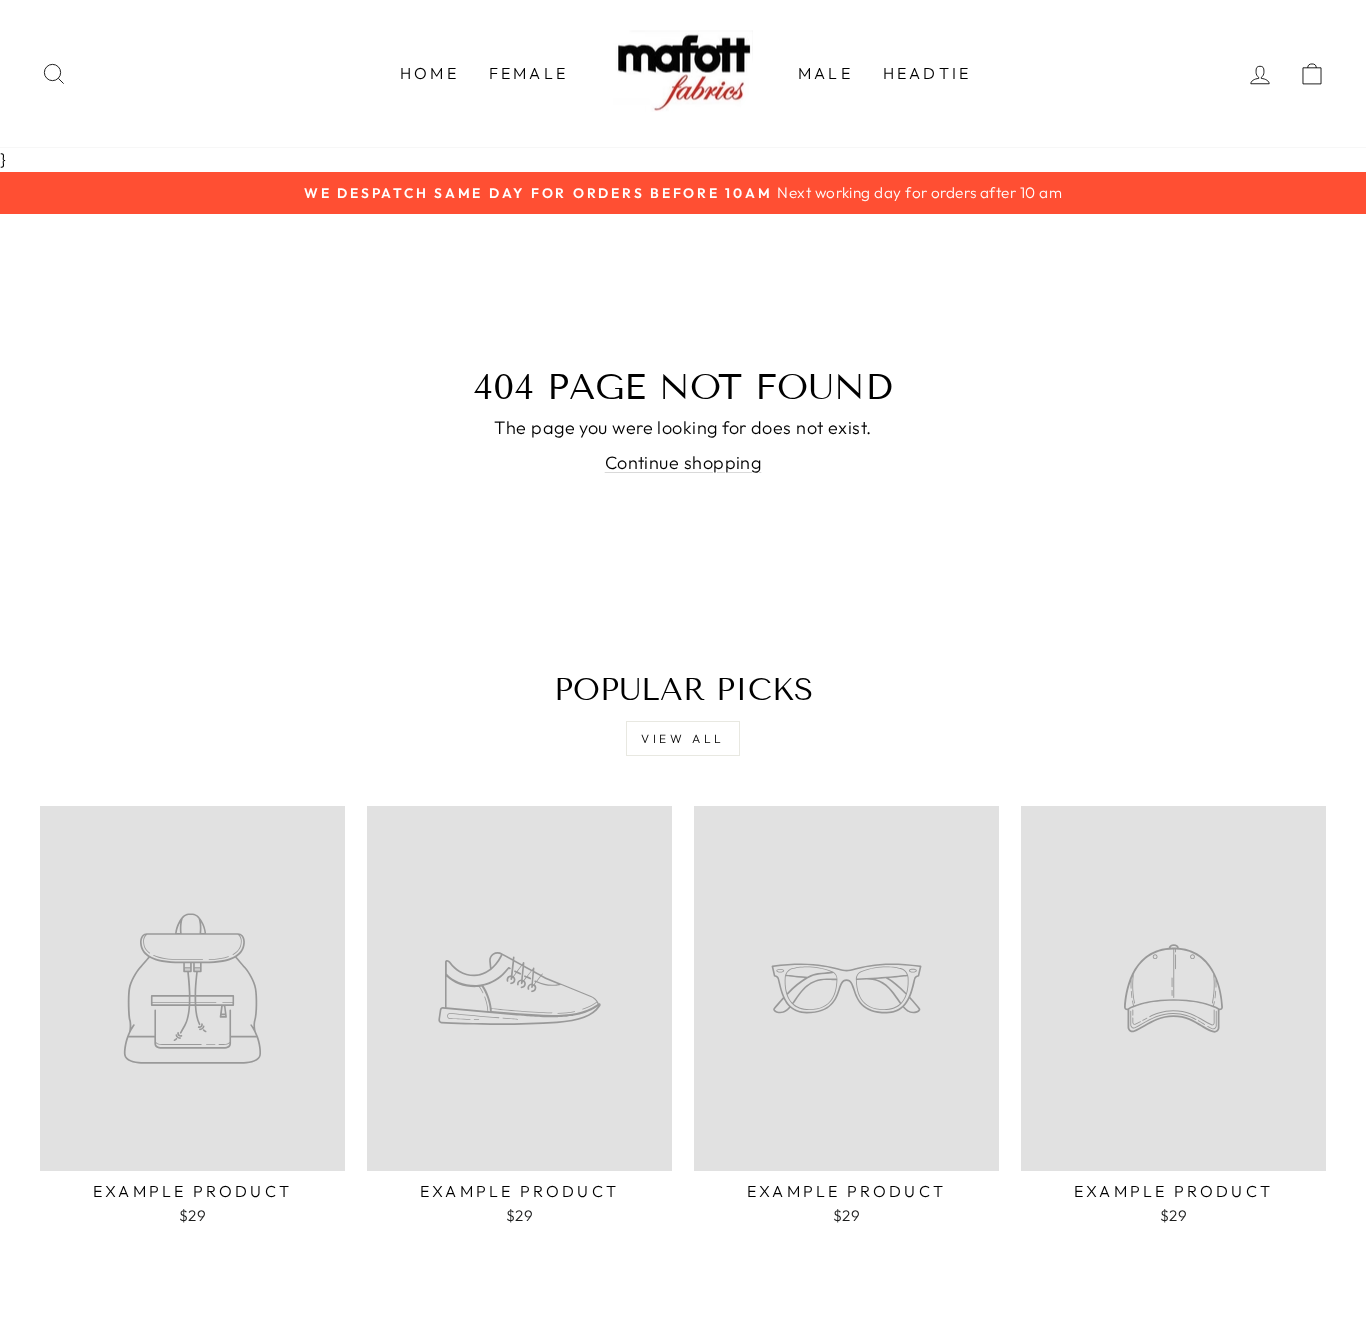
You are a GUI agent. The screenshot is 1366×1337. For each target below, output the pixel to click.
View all (683, 738)
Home (429, 73)
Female (528, 73)
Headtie (927, 73)
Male (825, 73)
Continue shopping (683, 462)
